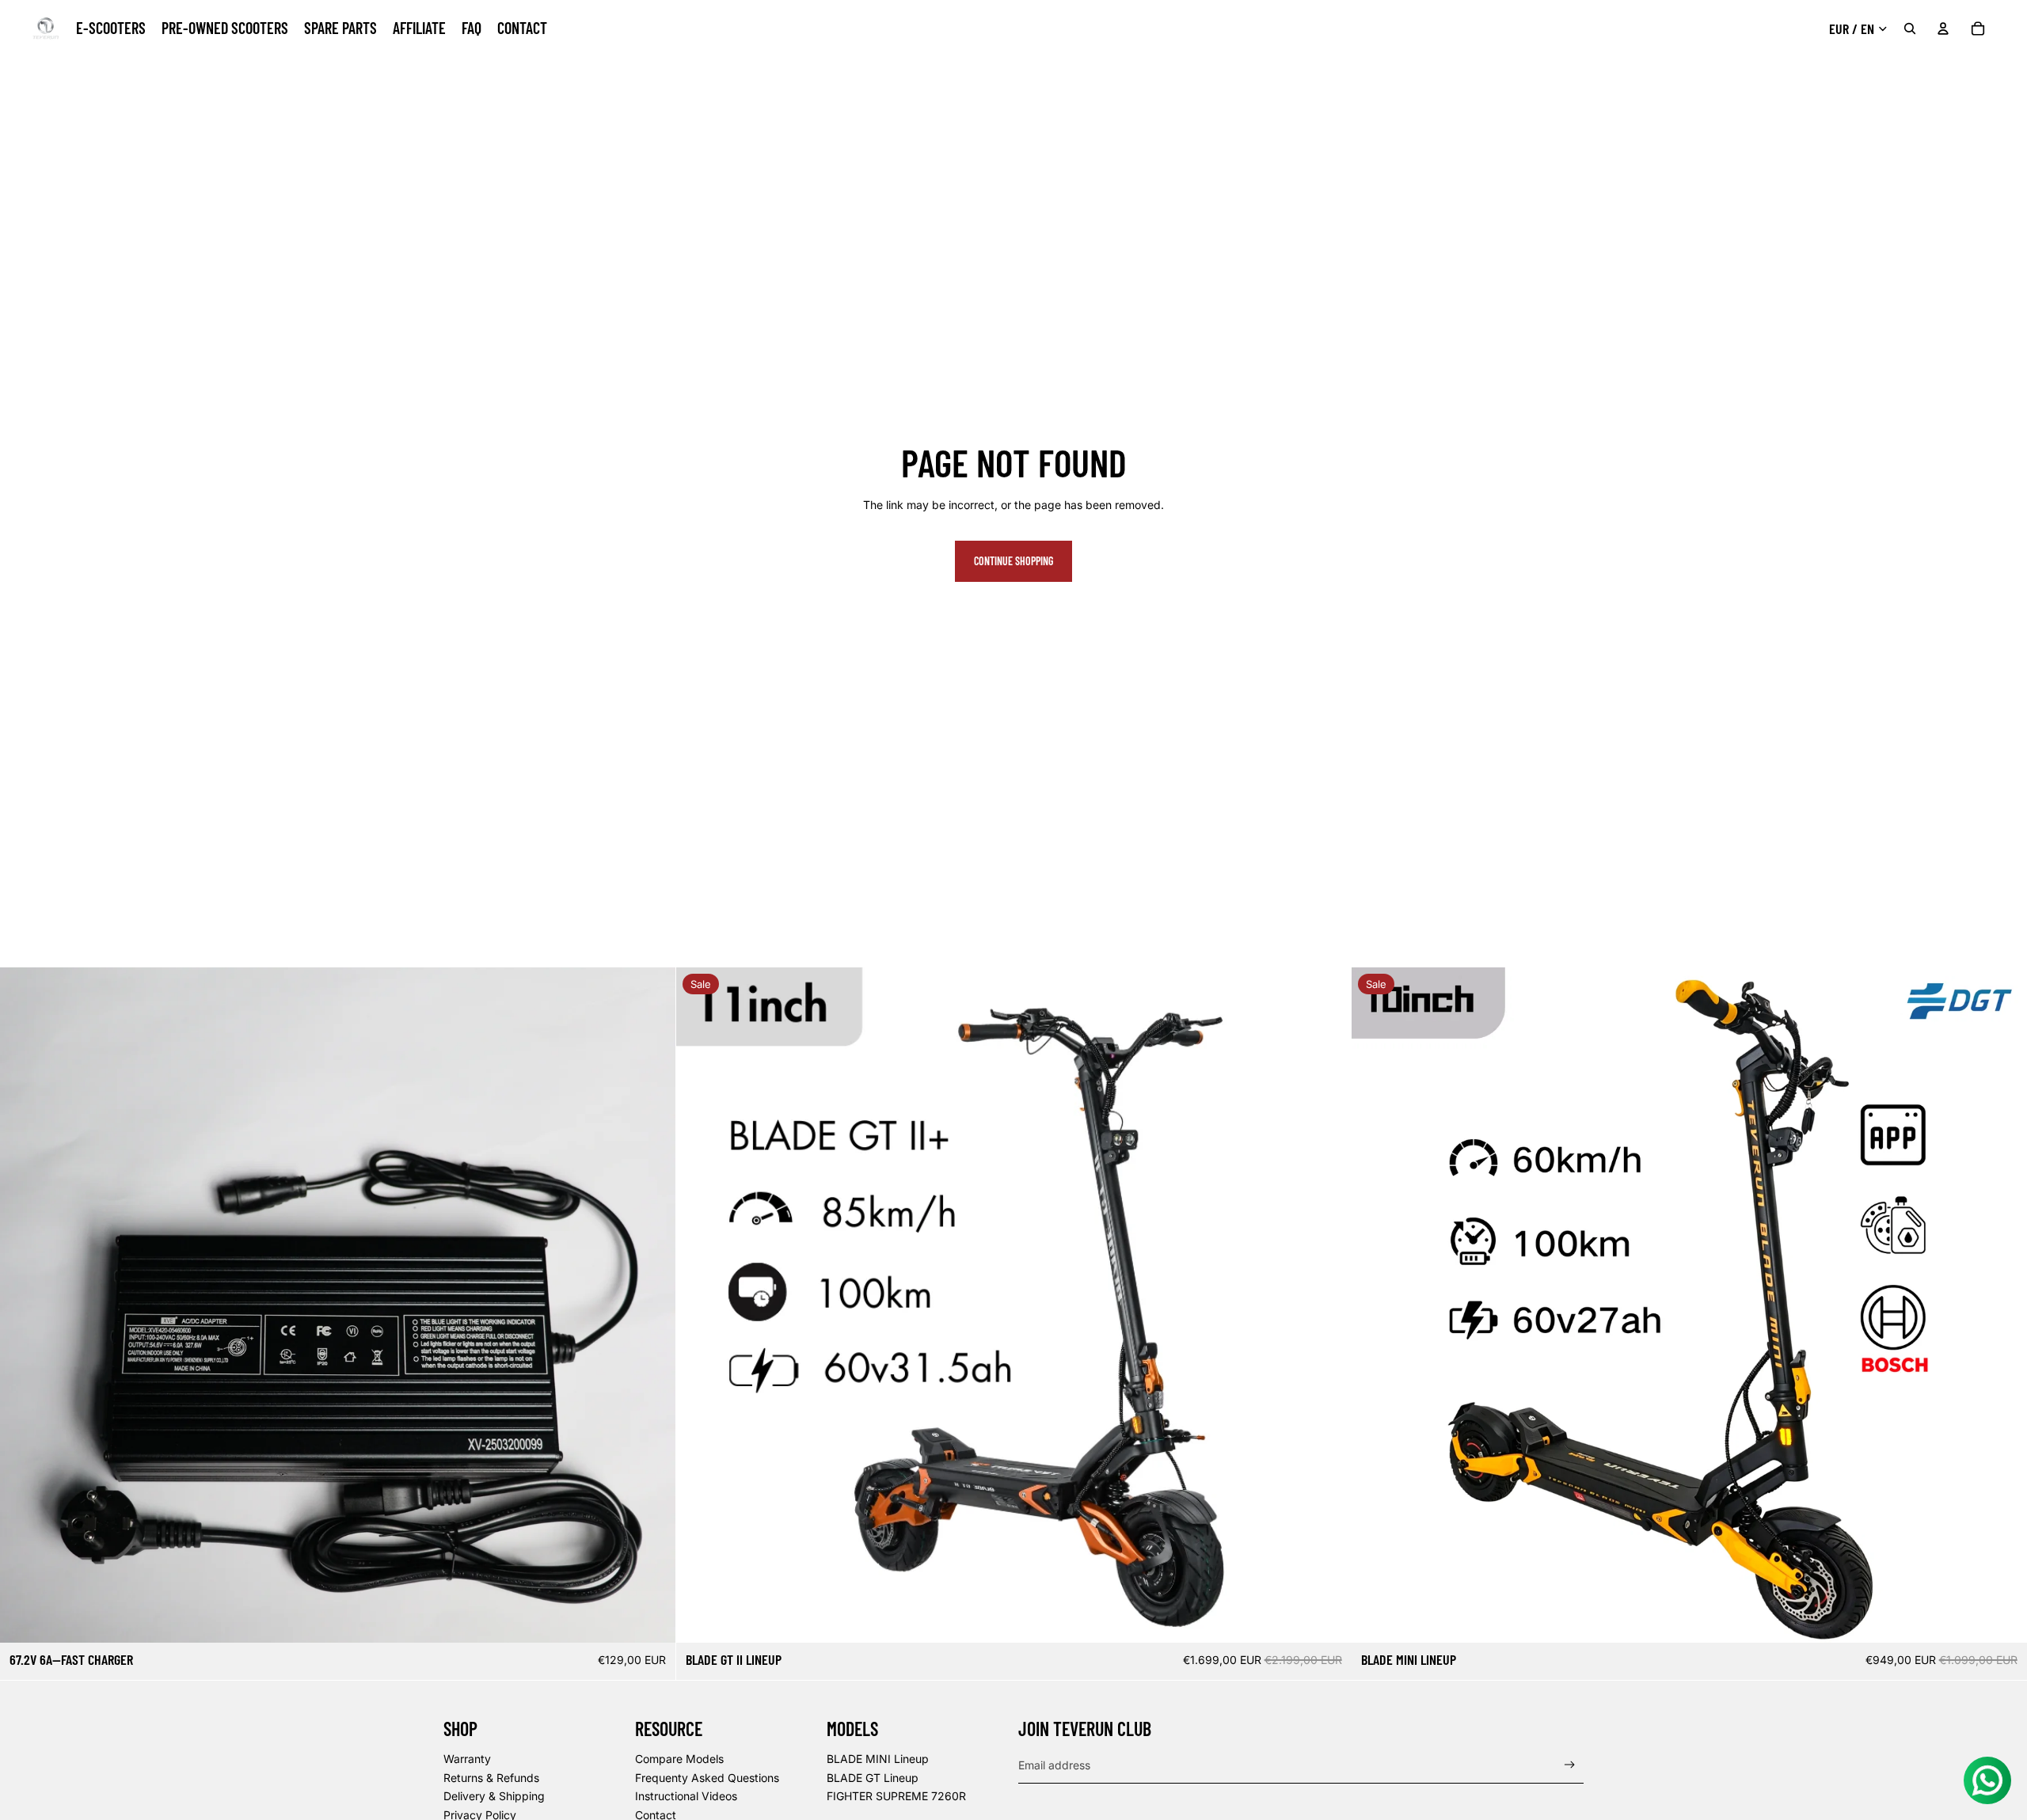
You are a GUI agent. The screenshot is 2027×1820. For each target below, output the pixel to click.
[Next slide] (1327, 1305)
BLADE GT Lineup (873, 1778)
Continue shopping (1013, 561)
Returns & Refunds (491, 1778)
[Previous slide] (700, 1305)
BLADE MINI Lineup (878, 1759)
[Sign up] (1570, 1765)
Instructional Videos (686, 1796)
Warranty (467, 1759)
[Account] (1943, 28)
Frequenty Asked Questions (707, 1778)
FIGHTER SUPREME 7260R (896, 1796)
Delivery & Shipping (494, 1796)
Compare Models (679, 1759)
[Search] (1910, 28)
